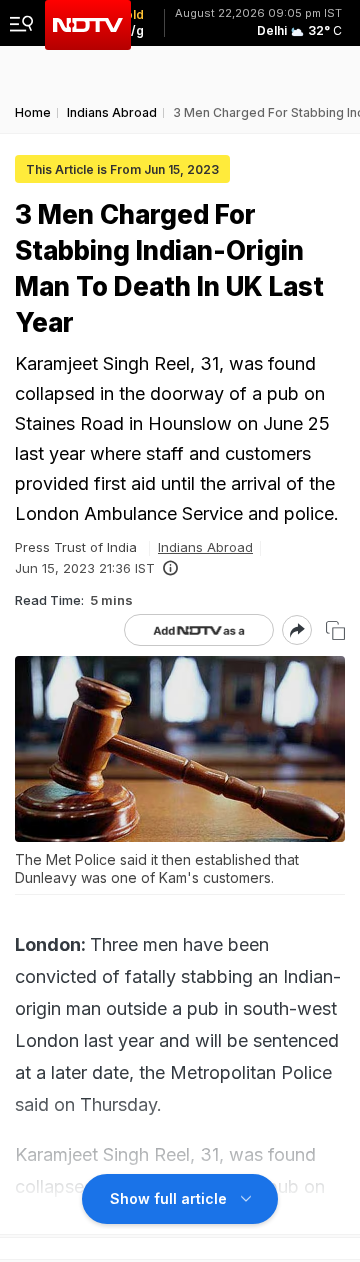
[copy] (335, 630)
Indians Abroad (205, 547)
